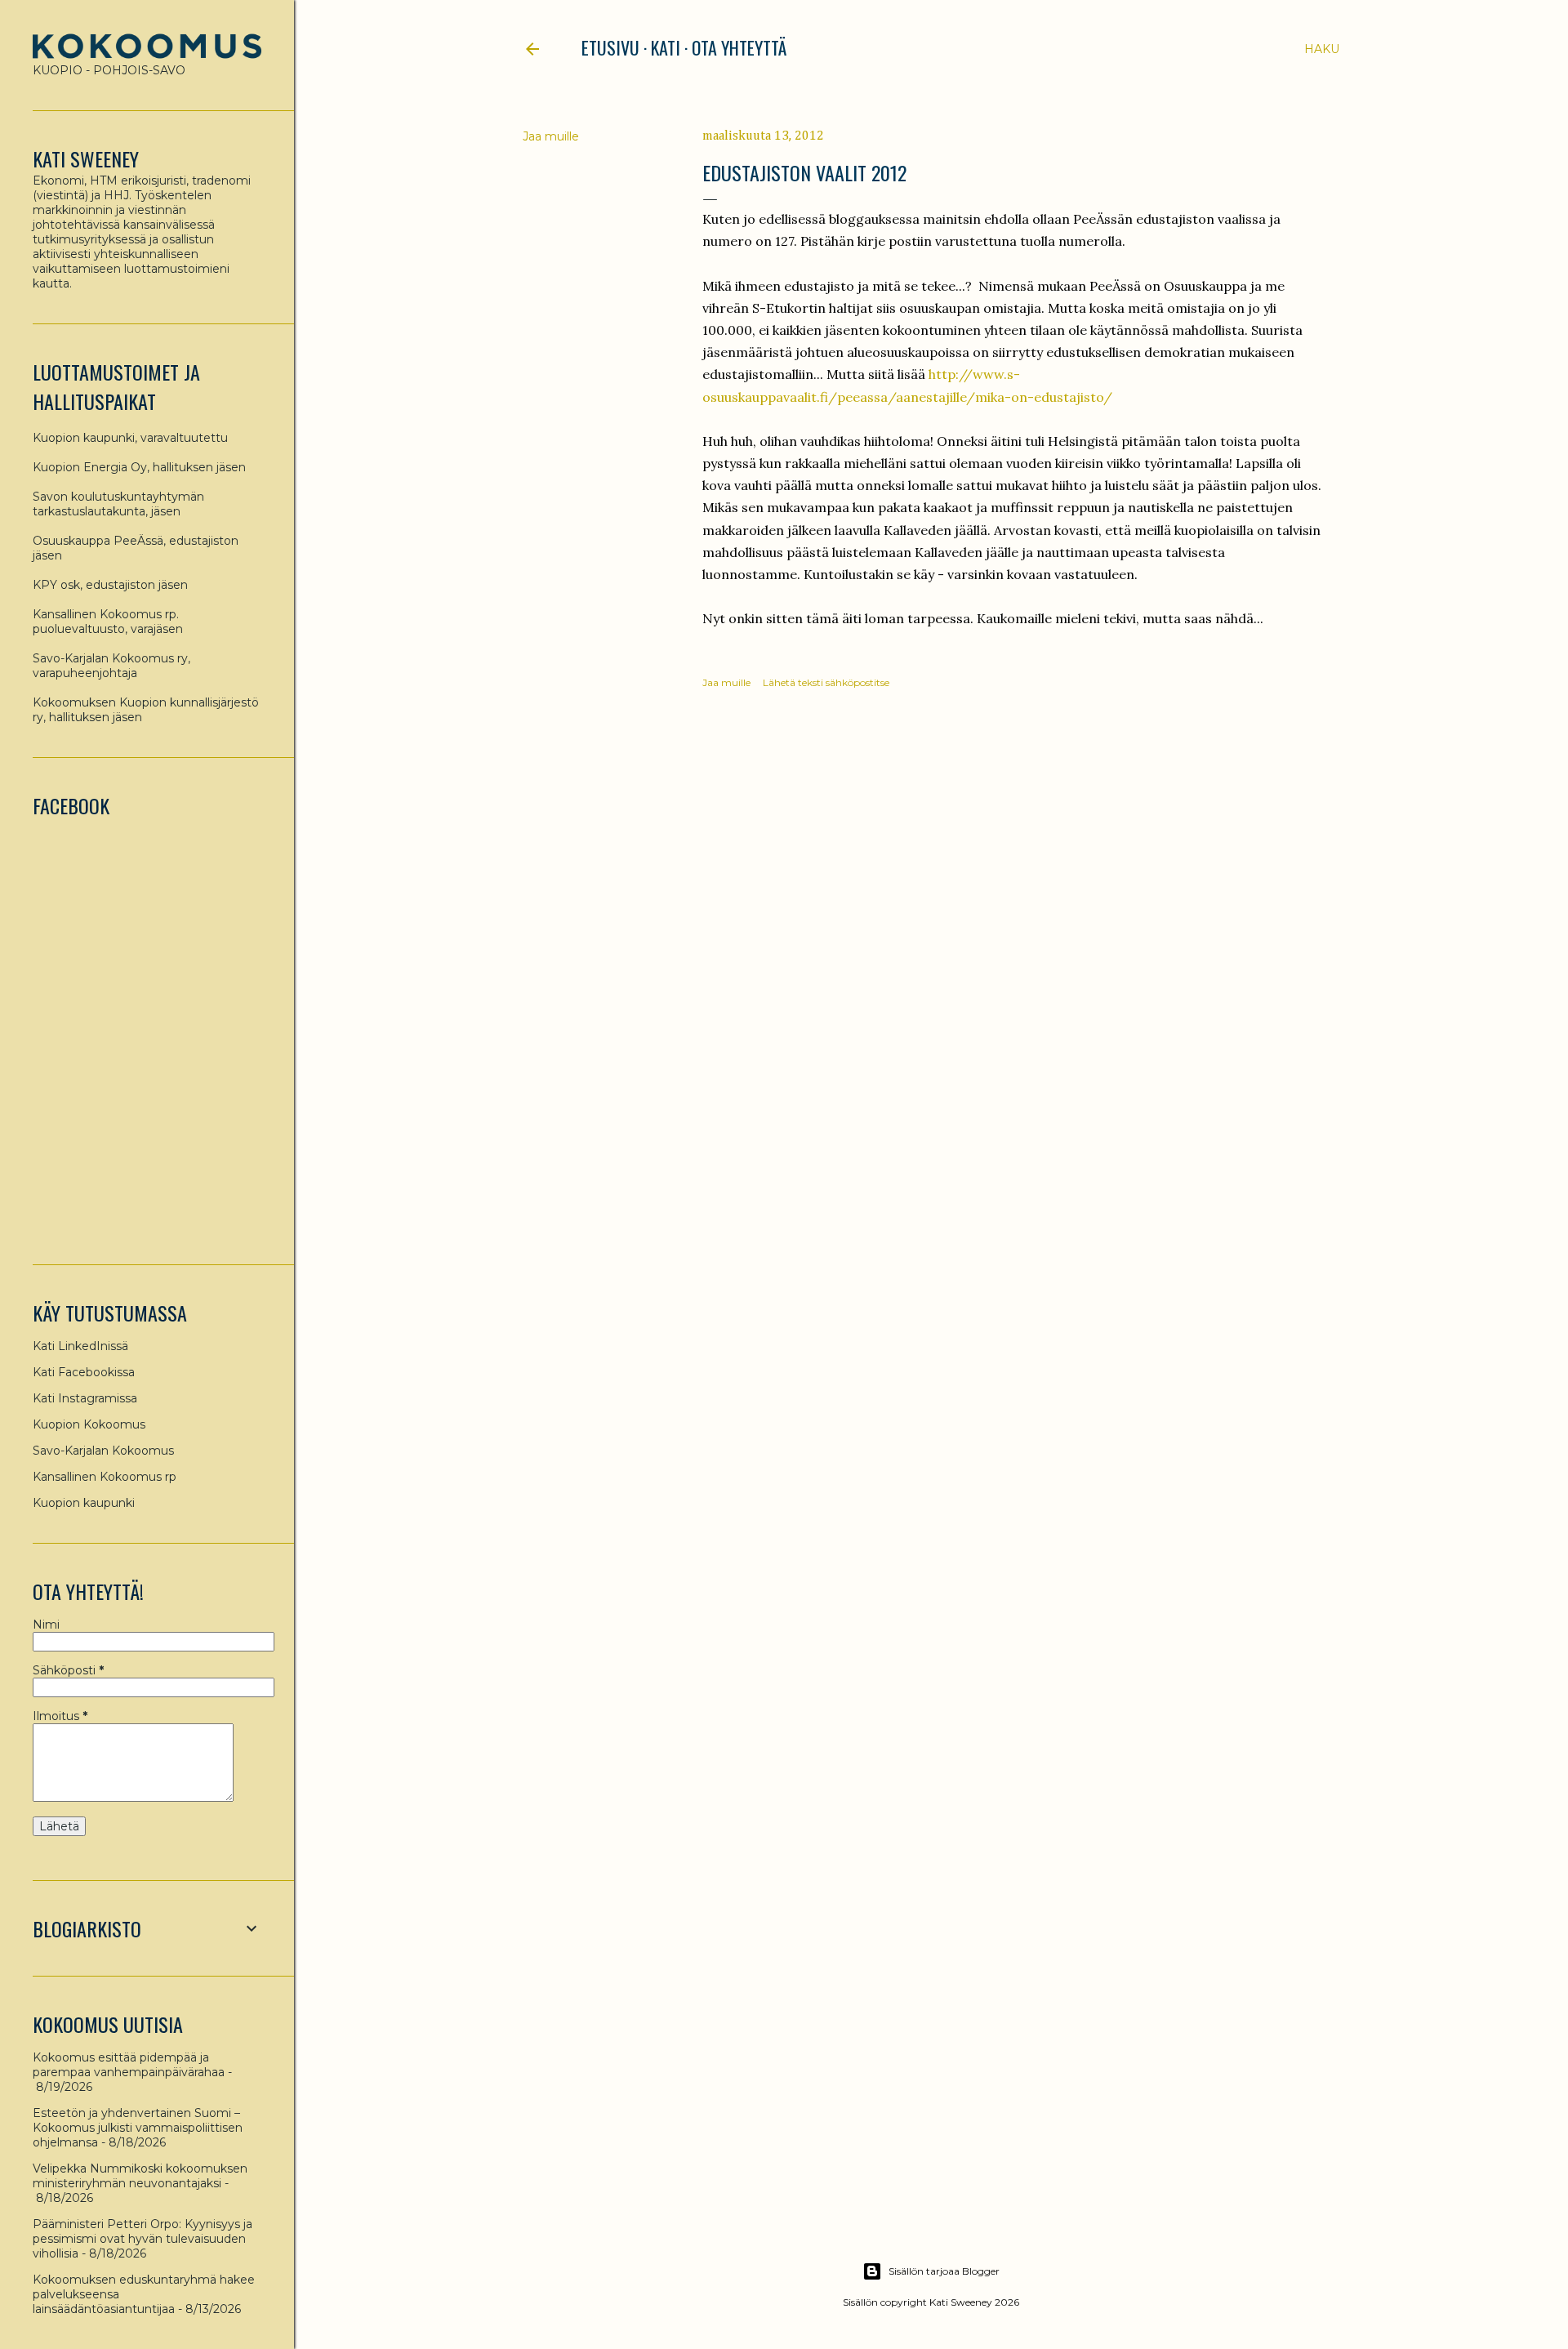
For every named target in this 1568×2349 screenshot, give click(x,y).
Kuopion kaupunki (84, 1503)
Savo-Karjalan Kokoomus (103, 1451)
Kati (666, 47)
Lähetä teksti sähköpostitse (826, 682)
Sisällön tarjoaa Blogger (944, 2271)
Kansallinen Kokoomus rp (105, 1477)
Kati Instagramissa (85, 1398)
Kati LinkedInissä (80, 1346)
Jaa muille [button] (551, 136)
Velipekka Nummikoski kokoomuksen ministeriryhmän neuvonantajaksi (140, 2176)
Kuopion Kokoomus (89, 1424)
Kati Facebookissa (84, 1372)
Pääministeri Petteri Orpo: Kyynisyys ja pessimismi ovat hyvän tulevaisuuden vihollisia (143, 2239)
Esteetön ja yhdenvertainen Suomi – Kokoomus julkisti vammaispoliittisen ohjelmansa (138, 2128)
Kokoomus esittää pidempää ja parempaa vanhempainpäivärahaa (129, 2065)
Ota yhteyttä (739, 47)
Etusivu (610, 47)
